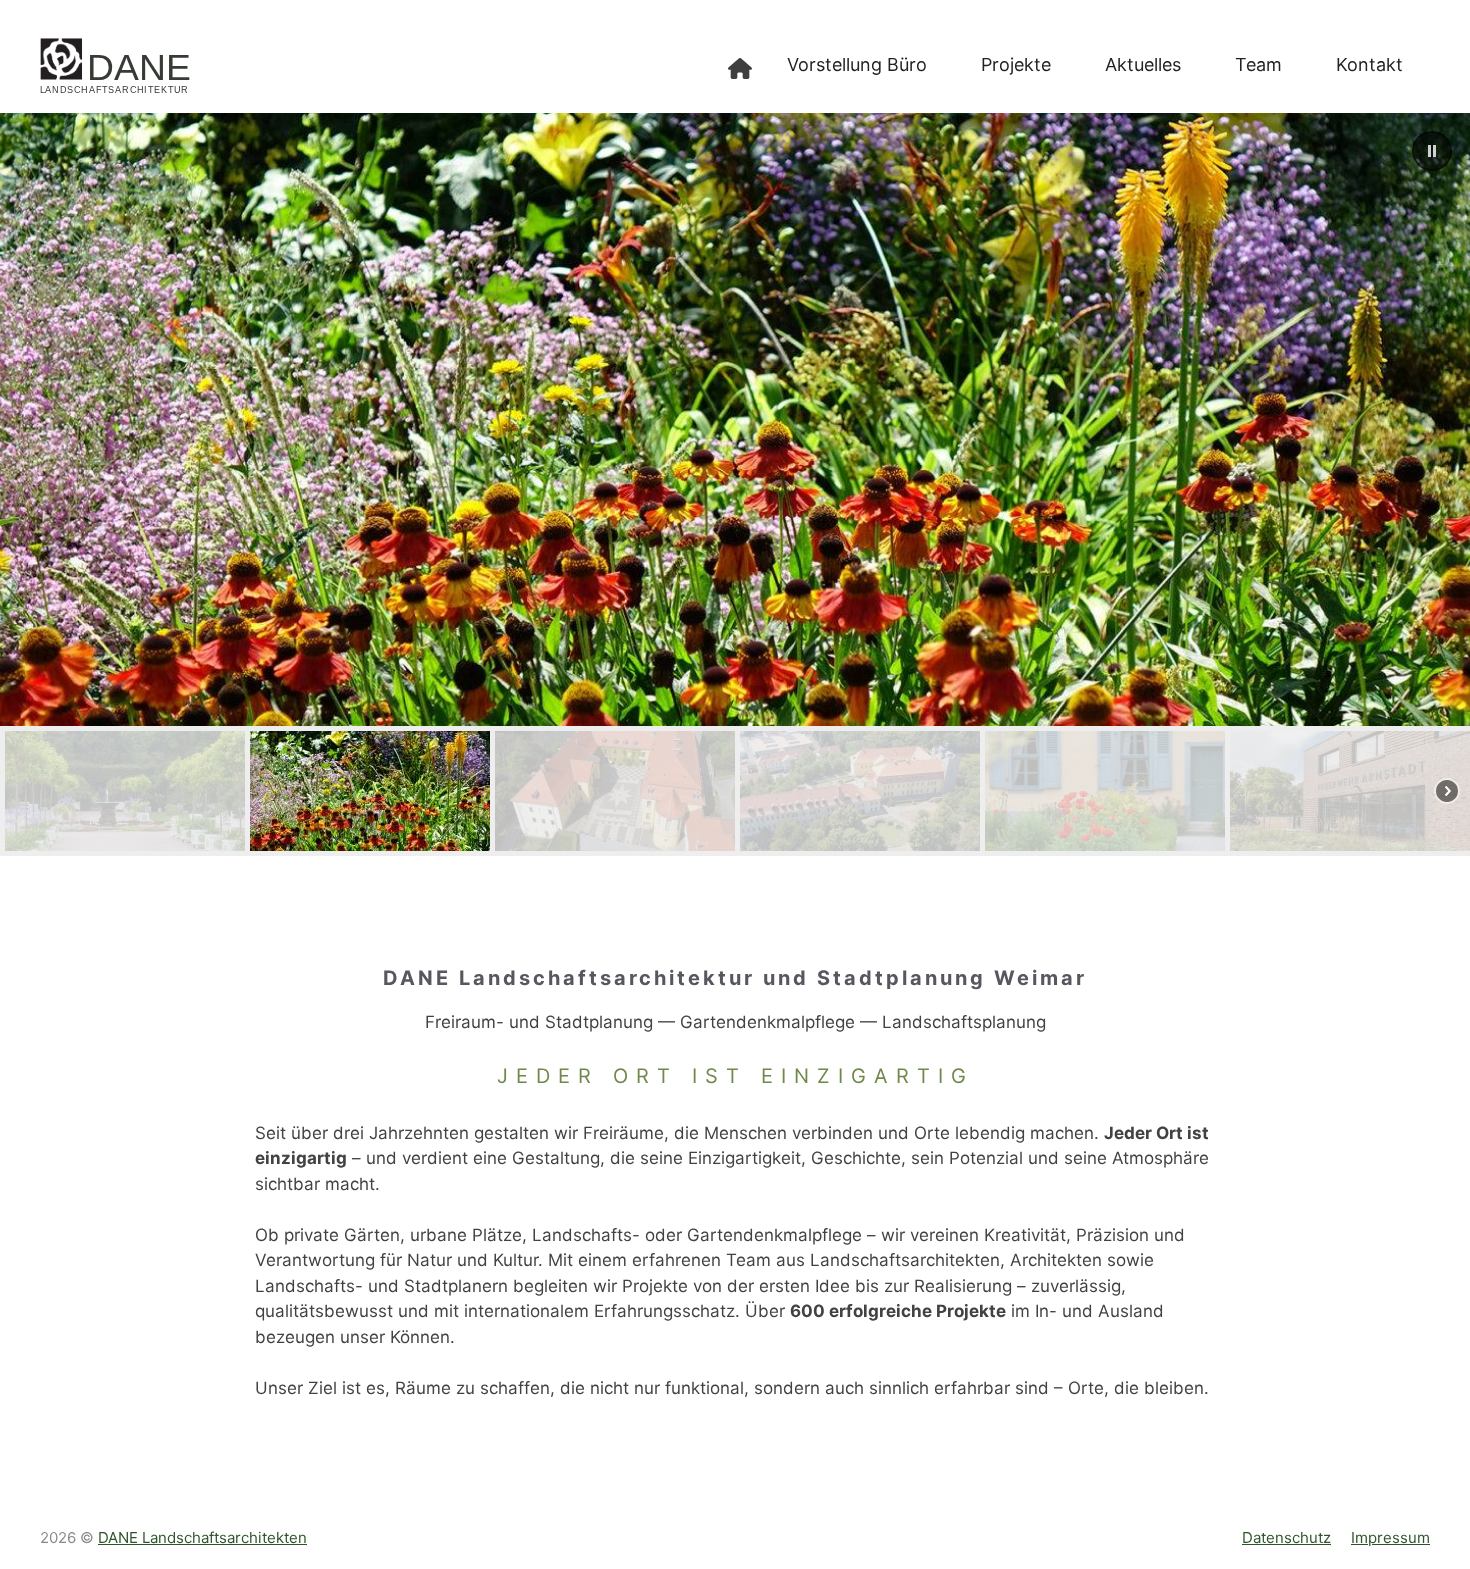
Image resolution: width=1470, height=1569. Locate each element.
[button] (1432, 151)
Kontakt (1369, 64)
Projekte (1016, 64)
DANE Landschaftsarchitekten (202, 1537)
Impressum (1390, 1537)
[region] (735, 484)
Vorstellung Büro (857, 64)
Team (1258, 64)
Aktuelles (1143, 64)
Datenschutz (1286, 1537)
